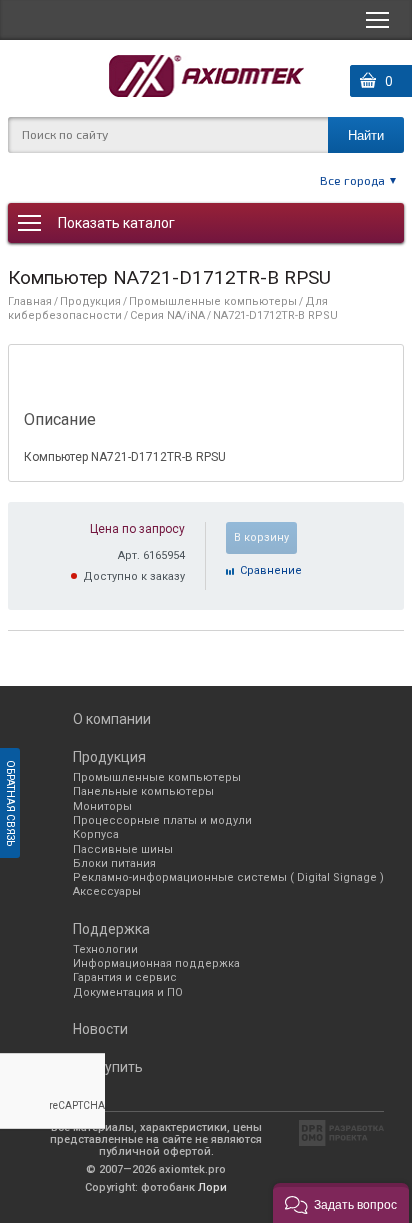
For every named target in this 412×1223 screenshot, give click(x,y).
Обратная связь (10, 803)
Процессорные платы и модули (162, 820)
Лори (212, 1187)
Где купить (108, 1067)
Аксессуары (107, 891)
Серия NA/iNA (167, 315)
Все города (352, 180)
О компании (112, 719)
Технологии (105, 949)
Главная (30, 301)
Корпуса (96, 834)
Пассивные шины (123, 849)
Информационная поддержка (156, 963)
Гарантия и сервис (125, 977)
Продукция (90, 301)
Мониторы (102, 806)
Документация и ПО (128, 992)
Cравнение (271, 570)
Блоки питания (114, 863)
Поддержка (111, 929)
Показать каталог (116, 223)
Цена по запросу (137, 529)
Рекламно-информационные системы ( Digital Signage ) (228, 877)
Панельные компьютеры (143, 791)
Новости (100, 1029)
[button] (341, 1203)
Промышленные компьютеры (213, 301)
